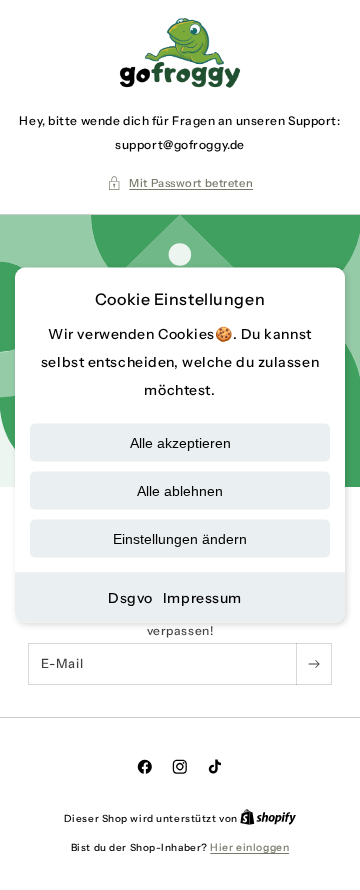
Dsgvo (130, 598)
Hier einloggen (249, 847)
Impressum (202, 598)
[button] (180, 183)
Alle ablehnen (180, 491)
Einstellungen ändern (180, 539)
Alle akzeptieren (180, 443)
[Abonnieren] (313, 664)
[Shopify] (268, 818)
